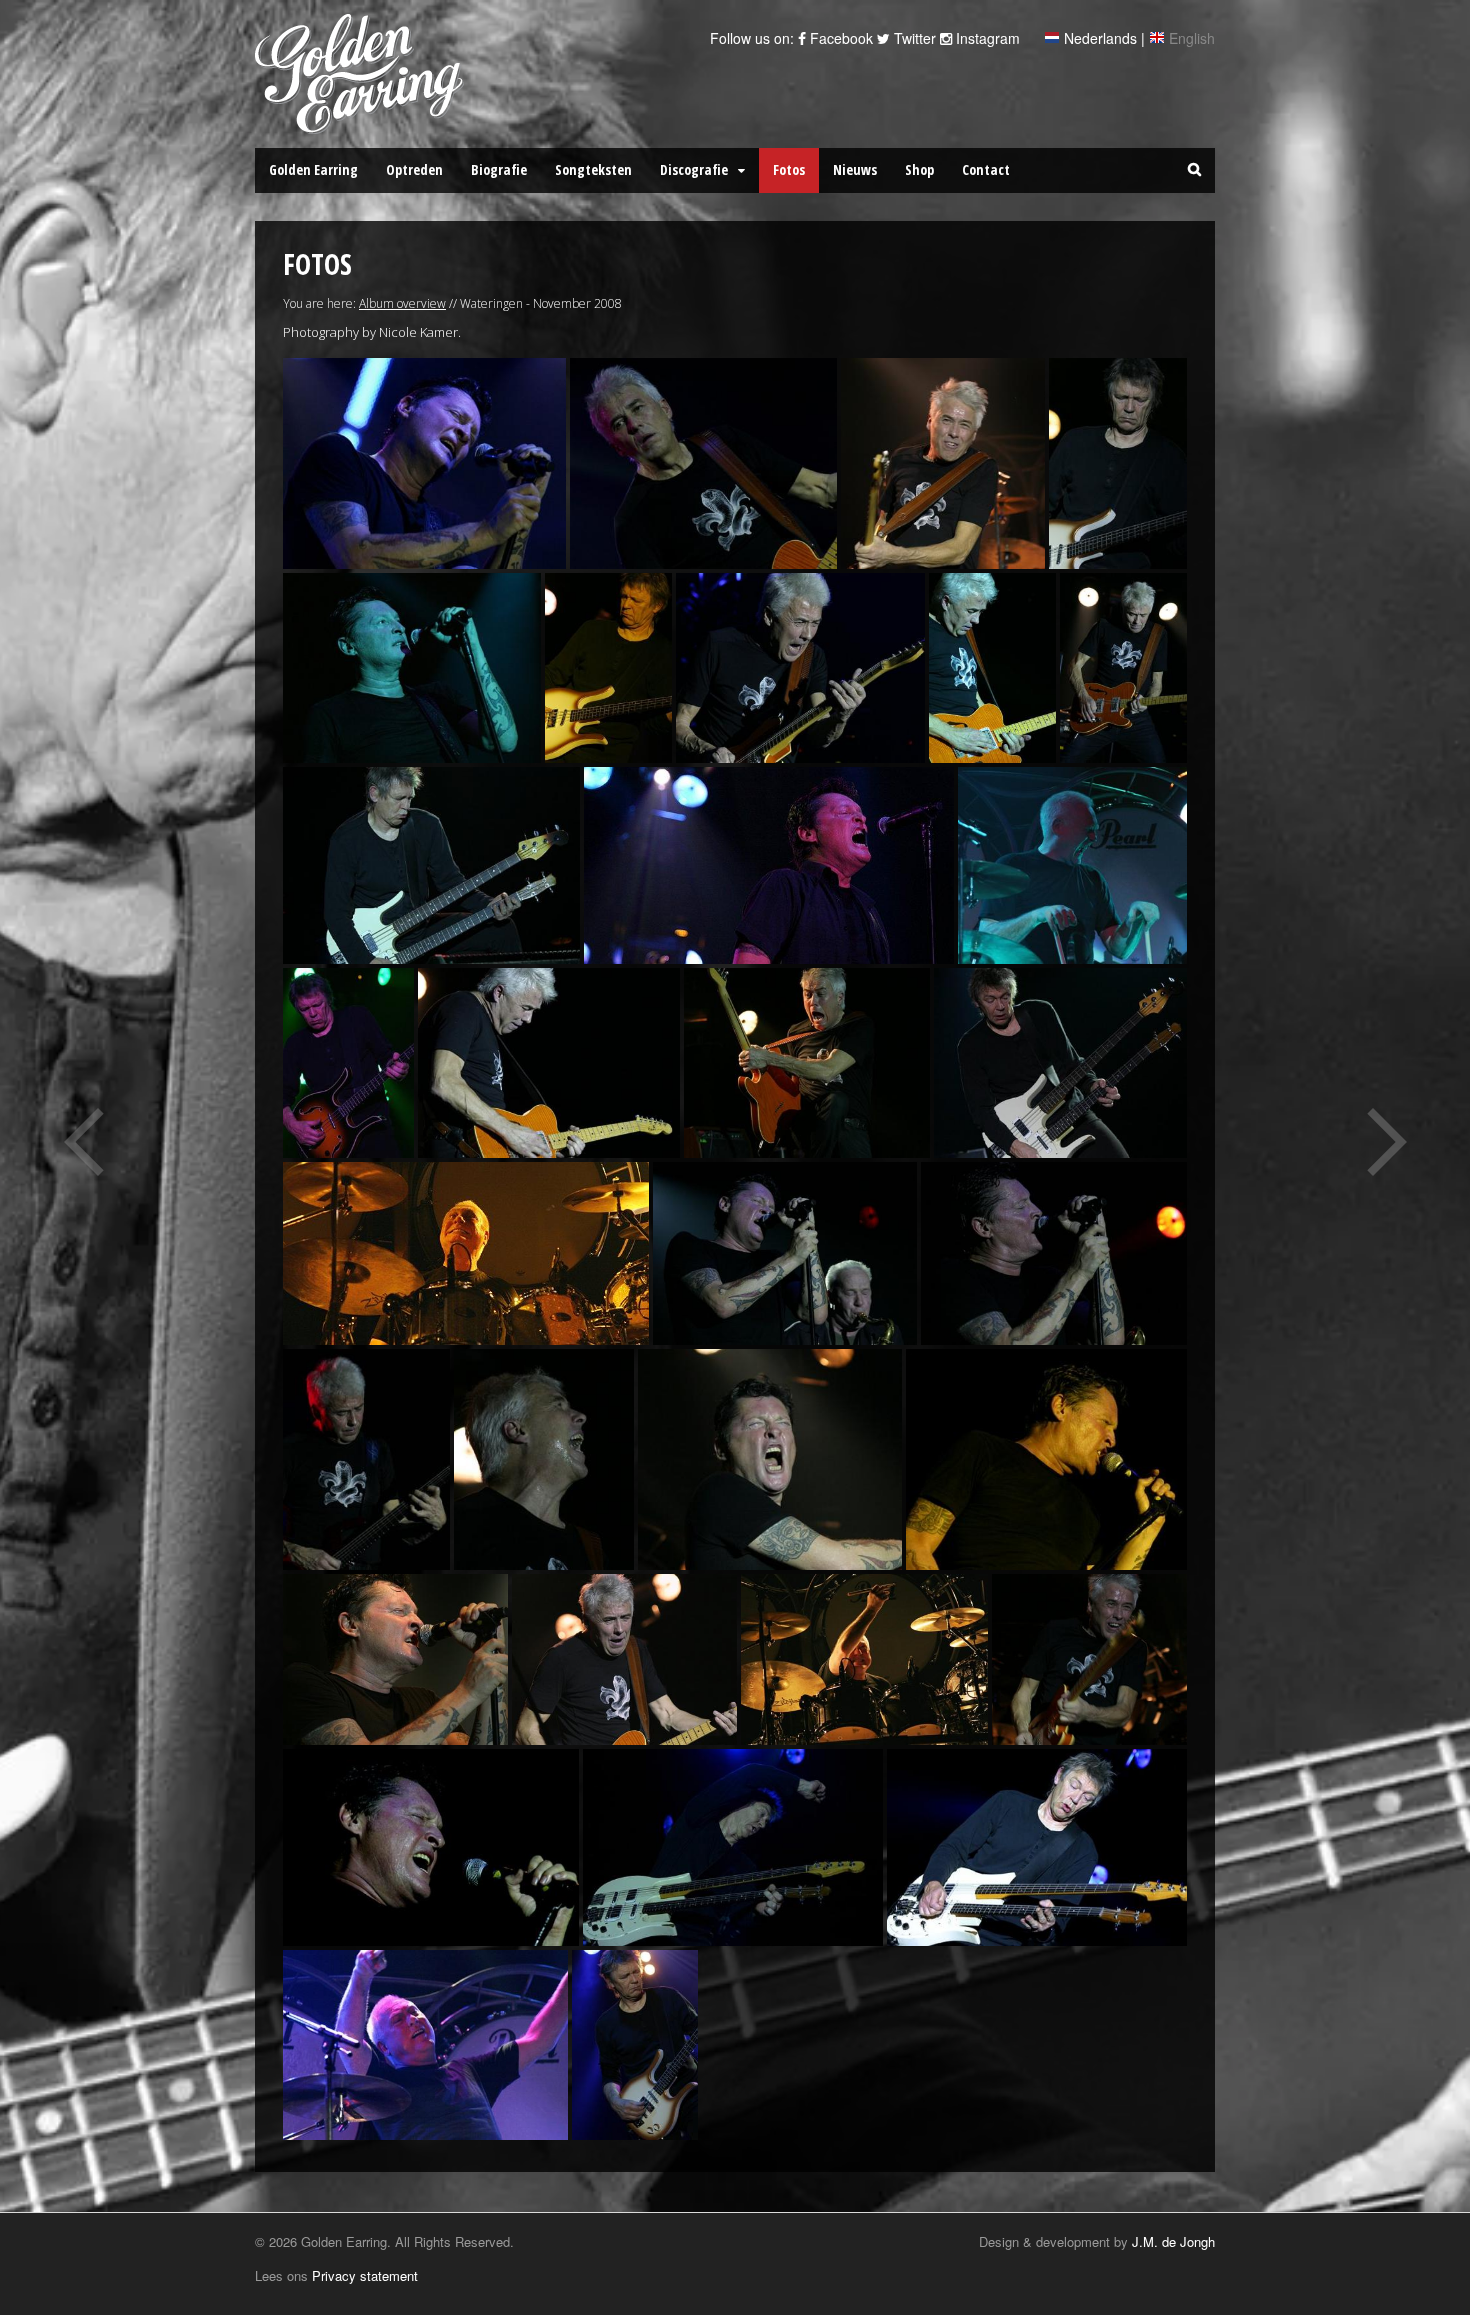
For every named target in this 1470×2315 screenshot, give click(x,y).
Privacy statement (365, 2275)
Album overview (402, 303)
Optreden (414, 169)
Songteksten (593, 169)
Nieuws (855, 169)
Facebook (839, 38)
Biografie (499, 169)
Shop (919, 169)
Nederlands (1100, 38)
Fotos (789, 169)
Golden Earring (313, 169)
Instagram (986, 38)
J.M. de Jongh (1173, 2241)
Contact (986, 169)
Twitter (913, 38)
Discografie (694, 169)
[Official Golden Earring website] (362, 123)
